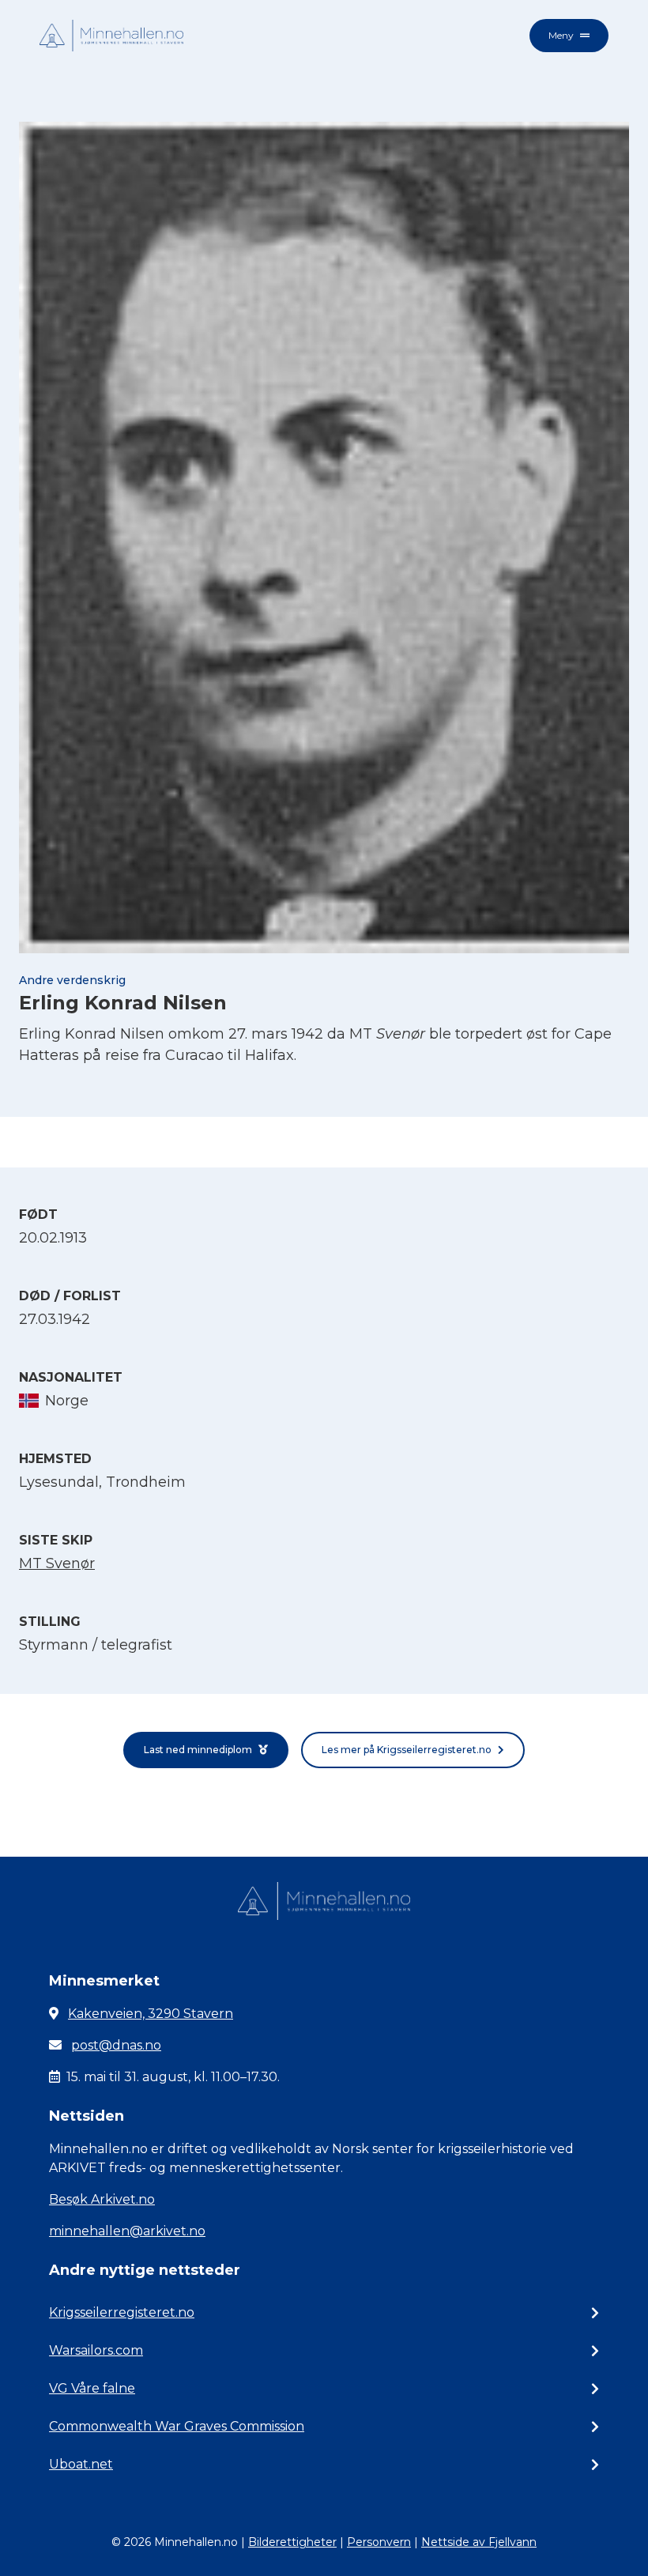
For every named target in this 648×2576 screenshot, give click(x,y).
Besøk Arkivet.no (102, 2199)
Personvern (379, 2542)
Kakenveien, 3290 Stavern (151, 2014)
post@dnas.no (116, 2045)
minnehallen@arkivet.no (127, 2231)
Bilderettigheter (292, 2542)
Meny (561, 35)
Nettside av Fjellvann (479, 2542)
